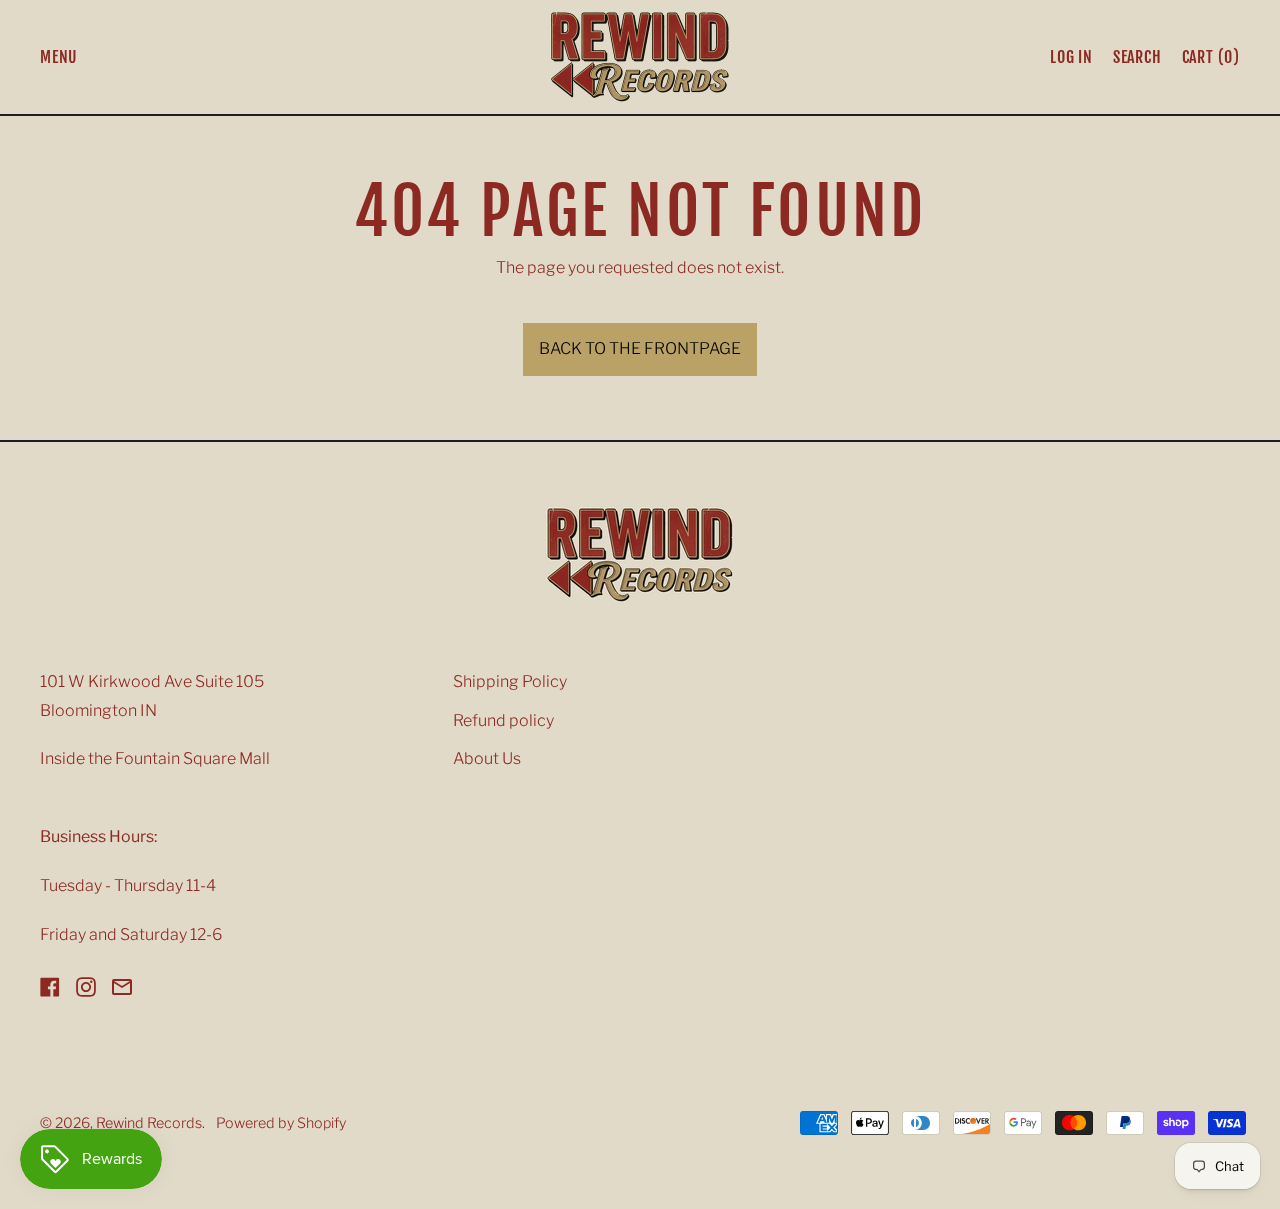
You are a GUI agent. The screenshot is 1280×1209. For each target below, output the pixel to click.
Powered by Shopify (281, 1123)
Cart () (1210, 61)
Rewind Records (149, 1123)
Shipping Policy (510, 681)
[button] (1137, 57)
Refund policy (503, 720)
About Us (487, 758)
